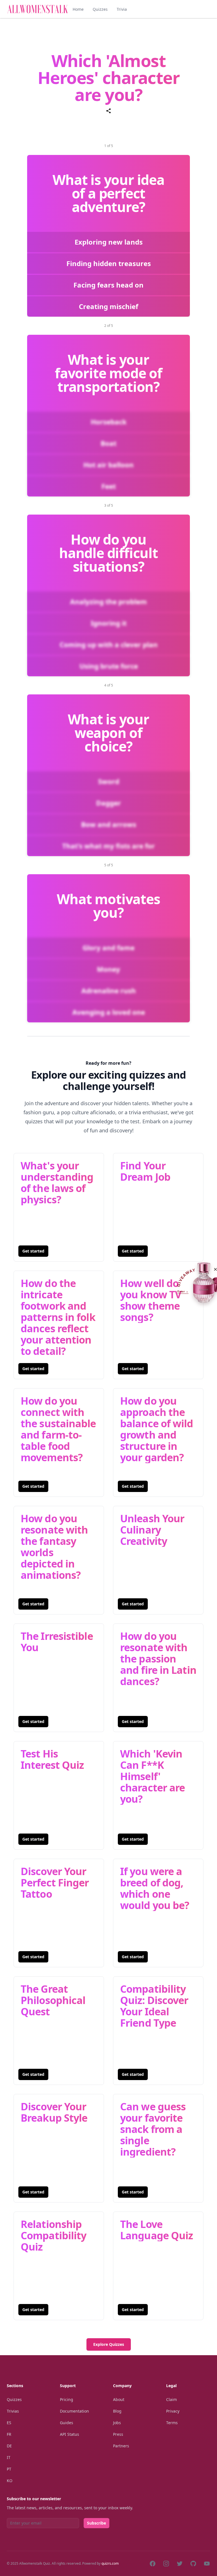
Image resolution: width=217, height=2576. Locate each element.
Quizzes (100, 9)
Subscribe (96, 2523)
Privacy (173, 2411)
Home (78, 9)
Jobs (117, 2423)
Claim (172, 2399)
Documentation (74, 2411)
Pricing (67, 2399)
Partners (121, 2446)
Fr (9, 2434)
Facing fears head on (108, 285)
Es (9, 2423)
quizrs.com (110, 2563)
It (9, 2457)
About (119, 2399)
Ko (10, 2481)
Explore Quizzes (109, 2344)
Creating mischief (108, 306)
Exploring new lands (109, 242)
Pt (9, 2469)
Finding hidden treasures (109, 263)
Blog (117, 2411)
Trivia (122, 9)
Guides (67, 2423)
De (9, 2446)
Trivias (13, 2411)
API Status (70, 2434)
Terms (172, 2423)
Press (118, 2434)
